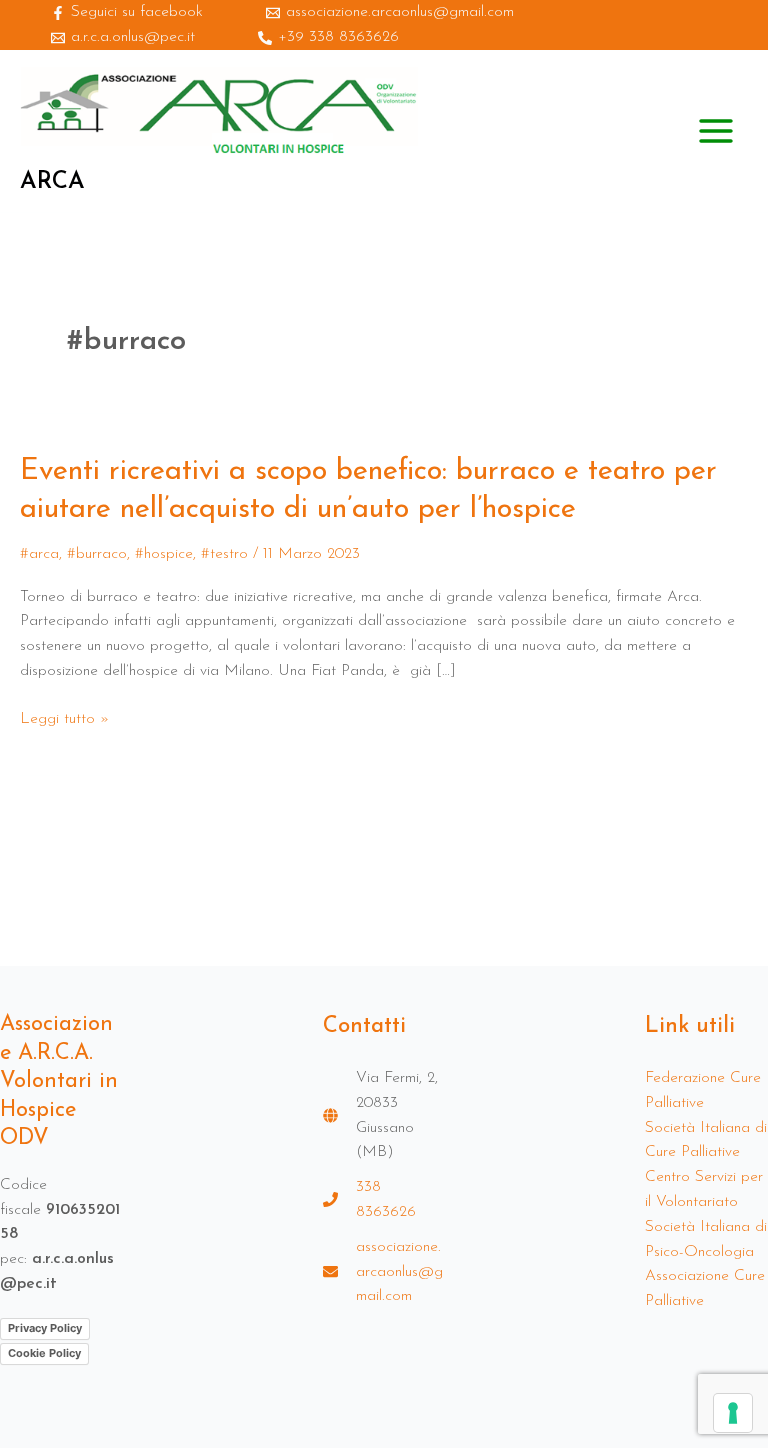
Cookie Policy (44, 1353)
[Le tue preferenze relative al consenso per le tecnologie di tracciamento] (733, 1413)
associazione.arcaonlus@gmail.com (399, 1272)
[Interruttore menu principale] (716, 131)
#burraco (97, 554)
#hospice (164, 554)
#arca (39, 554)
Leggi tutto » (64, 719)
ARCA (52, 182)
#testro (224, 554)
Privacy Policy (45, 1328)
